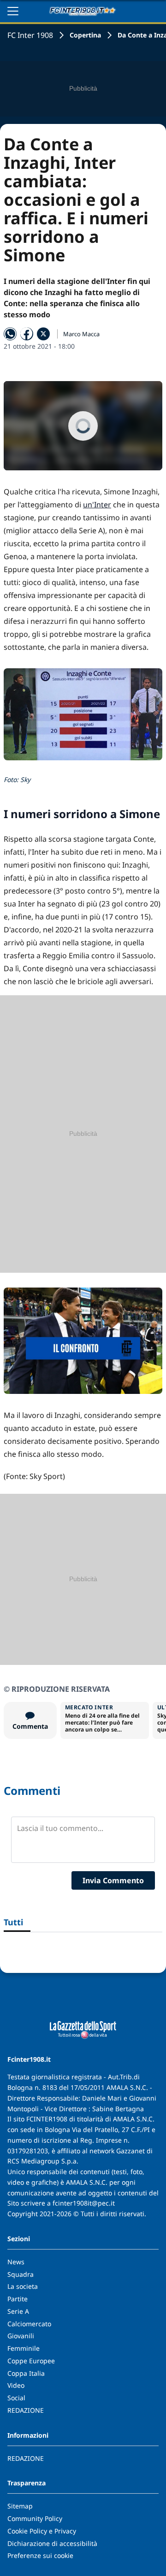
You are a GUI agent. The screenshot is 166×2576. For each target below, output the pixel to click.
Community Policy (35, 2518)
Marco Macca (81, 334)
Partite (18, 2299)
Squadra (21, 2274)
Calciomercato (29, 2324)
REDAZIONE (26, 2410)
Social (16, 2398)
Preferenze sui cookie (40, 2555)
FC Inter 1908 (30, 35)
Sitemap (20, 2506)
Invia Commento (113, 1880)
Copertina (85, 35)
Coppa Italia (26, 2373)
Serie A (18, 2311)
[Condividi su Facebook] (27, 334)
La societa (23, 2286)
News (16, 2262)
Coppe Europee (31, 2361)
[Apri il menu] (13, 11)
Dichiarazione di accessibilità (52, 2543)
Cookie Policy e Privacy (42, 2531)
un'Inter (97, 505)
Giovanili (21, 2336)
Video (16, 2385)
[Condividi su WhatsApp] (10, 334)
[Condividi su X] (43, 334)
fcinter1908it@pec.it (84, 2203)
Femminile (24, 2348)
